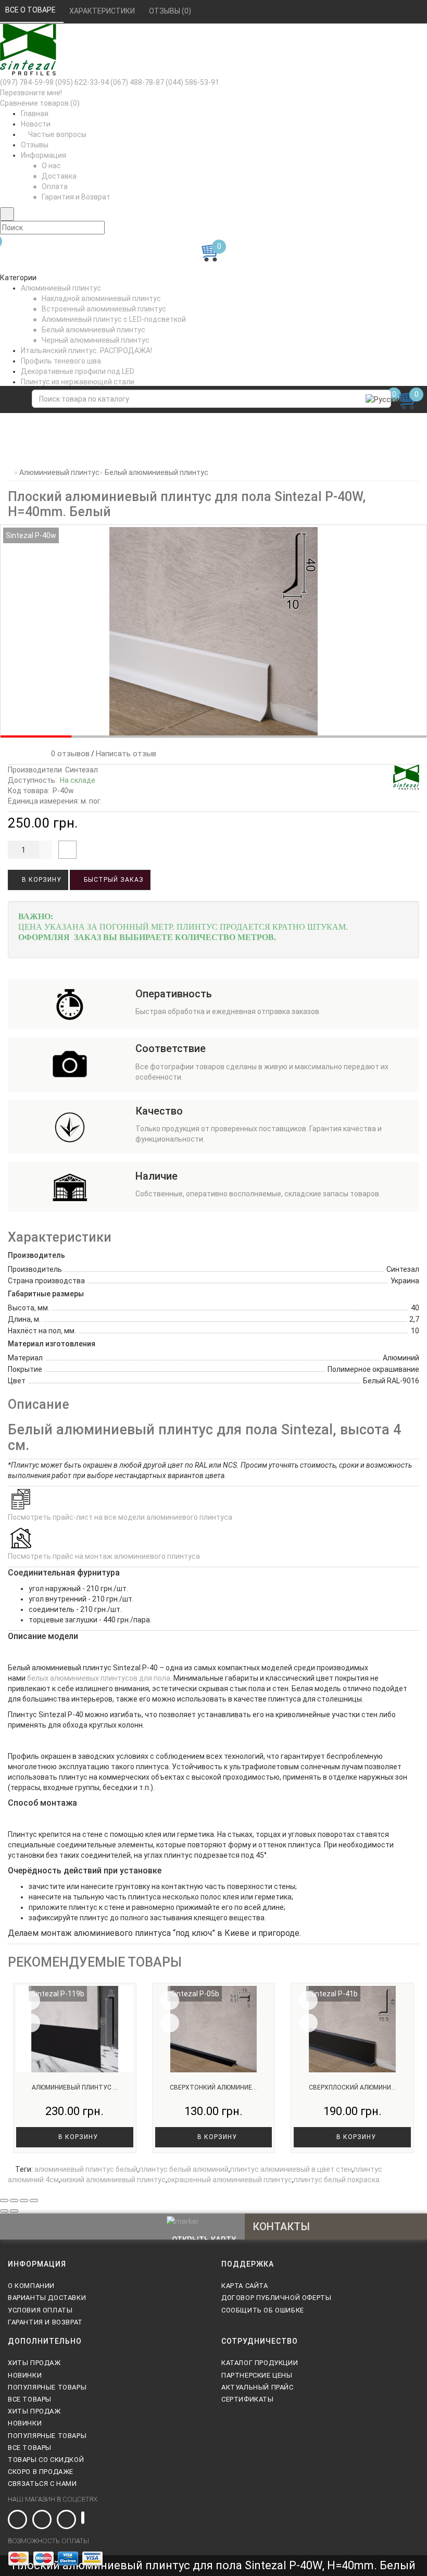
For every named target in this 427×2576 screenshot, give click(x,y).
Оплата (55, 186)
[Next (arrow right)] (14, 2211)
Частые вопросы (56, 134)
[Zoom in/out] (34, 2200)
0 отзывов (68, 754)
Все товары (30, 2399)
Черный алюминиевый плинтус (96, 340)
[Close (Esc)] (4, 2200)
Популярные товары (47, 2387)
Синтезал (81, 770)
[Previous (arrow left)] (4, 2211)
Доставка (59, 176)
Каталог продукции (260, 2363)
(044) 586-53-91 (192, 82)
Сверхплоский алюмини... (352, 2087)
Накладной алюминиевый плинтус (101, 298)
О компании (31, 2286)
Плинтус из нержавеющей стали (78, 382)
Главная (35, 114)
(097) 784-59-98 (27, 82)
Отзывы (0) (171, 11)
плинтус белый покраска (337, 2180)
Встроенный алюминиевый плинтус (104, 309)
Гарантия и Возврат (76, 197)
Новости (36, 124)
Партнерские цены (257, 2375)
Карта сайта (245, 2286)
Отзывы (35, 145)
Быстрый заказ (113, 880)
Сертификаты (248, 2399)
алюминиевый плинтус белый (86, 2169)
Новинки (25, 2375)
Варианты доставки (47, 2298)
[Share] (14, 2200)
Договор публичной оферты (276, 2298)
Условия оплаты (40, 2310)
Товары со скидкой (46, 2460)
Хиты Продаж (34, 2363)
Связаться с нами (42, 2484)
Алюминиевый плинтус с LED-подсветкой (114, 319)
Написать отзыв (126, 754)
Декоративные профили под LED (78, 371)
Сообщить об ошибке (263, 2310)
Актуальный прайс (258, 2387)
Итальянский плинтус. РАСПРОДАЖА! (86, 351)
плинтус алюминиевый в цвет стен (291, 2169)
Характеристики (103, 11)
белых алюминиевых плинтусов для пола (99, 1678)
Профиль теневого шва (61, 361)
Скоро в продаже (41, 2472)
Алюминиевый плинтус (61, 288)
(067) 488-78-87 (137, 82)
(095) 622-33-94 (82, 82)
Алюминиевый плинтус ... (75, 2087)
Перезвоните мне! (31, 93)
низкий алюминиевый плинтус (113, 2180)
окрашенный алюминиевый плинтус (230, 2180)
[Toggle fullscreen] (24, 2200)
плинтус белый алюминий (184, 2169)
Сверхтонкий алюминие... (213, 2087)
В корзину (41, 880)
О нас (51, 166)
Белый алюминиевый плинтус (93, 330)
